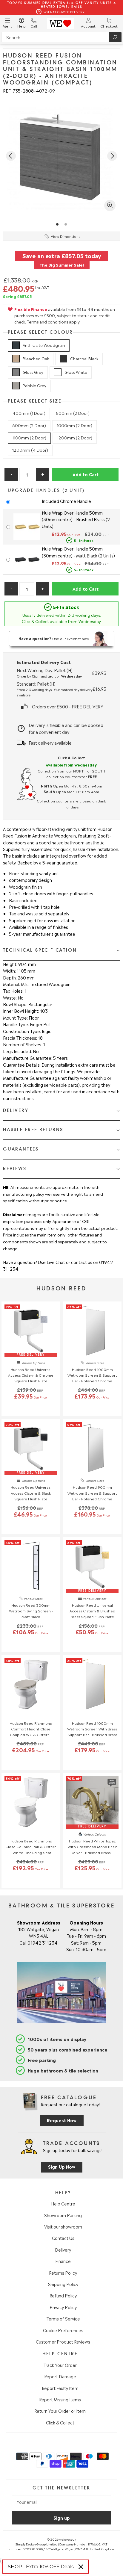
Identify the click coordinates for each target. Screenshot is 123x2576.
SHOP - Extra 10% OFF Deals (41, 2567)
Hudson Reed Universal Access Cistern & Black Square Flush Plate (31, 1493)
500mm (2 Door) (73, 413)
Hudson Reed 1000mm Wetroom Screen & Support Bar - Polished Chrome (92, 1375)
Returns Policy (63, 2273)
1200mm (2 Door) (75, 437)
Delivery (63, 2250)
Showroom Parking (63, 2215)
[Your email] (61, 2502)
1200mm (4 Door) (30, 450)
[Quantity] (27, 474)
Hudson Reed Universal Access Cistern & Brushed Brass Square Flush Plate (92, 1611)
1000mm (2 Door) (74, 425)
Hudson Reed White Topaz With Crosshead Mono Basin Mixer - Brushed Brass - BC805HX (92, 1847)
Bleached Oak (36, 358)
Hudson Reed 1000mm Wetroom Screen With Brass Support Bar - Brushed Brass (92, 1729)
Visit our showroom (63, 2226)
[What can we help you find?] (61, 37)
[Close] (81, 2567)
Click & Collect (60, 2422)
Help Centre (63, 2203)
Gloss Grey (33, 372)
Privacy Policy (63, 2307)
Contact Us (63, 2238)
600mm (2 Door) (29, 425)
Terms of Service (63, 2318)
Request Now (62, 2120)
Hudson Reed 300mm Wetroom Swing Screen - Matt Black (31, 1611)
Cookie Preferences (63, 2330)
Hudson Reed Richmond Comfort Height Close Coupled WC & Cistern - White (31, 1729)
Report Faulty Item (60, 2388)
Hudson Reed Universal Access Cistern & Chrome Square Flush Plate (31, 1375)
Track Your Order (60, 2365)
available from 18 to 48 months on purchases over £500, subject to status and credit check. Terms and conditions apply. (65, 315)
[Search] (115, 37)
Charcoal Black (84, 358)
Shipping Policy (63, 2284)
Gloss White (76, 372)
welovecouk (68, 2539)
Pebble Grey (34, 385)
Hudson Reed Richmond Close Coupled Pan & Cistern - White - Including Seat (31, 1846)
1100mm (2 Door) (29, 437)
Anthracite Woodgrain (44, 345)
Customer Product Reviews (63, 2341)
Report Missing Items (60, 2399)
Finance (63, 2261)
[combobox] (61, 37)
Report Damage (60, 2376)
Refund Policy (63, 2295)
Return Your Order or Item (60, 2411)
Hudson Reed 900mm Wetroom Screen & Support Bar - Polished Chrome (92, 1493)
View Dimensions (66, 236)
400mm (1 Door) (29, 413)
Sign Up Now (62, 2166)
